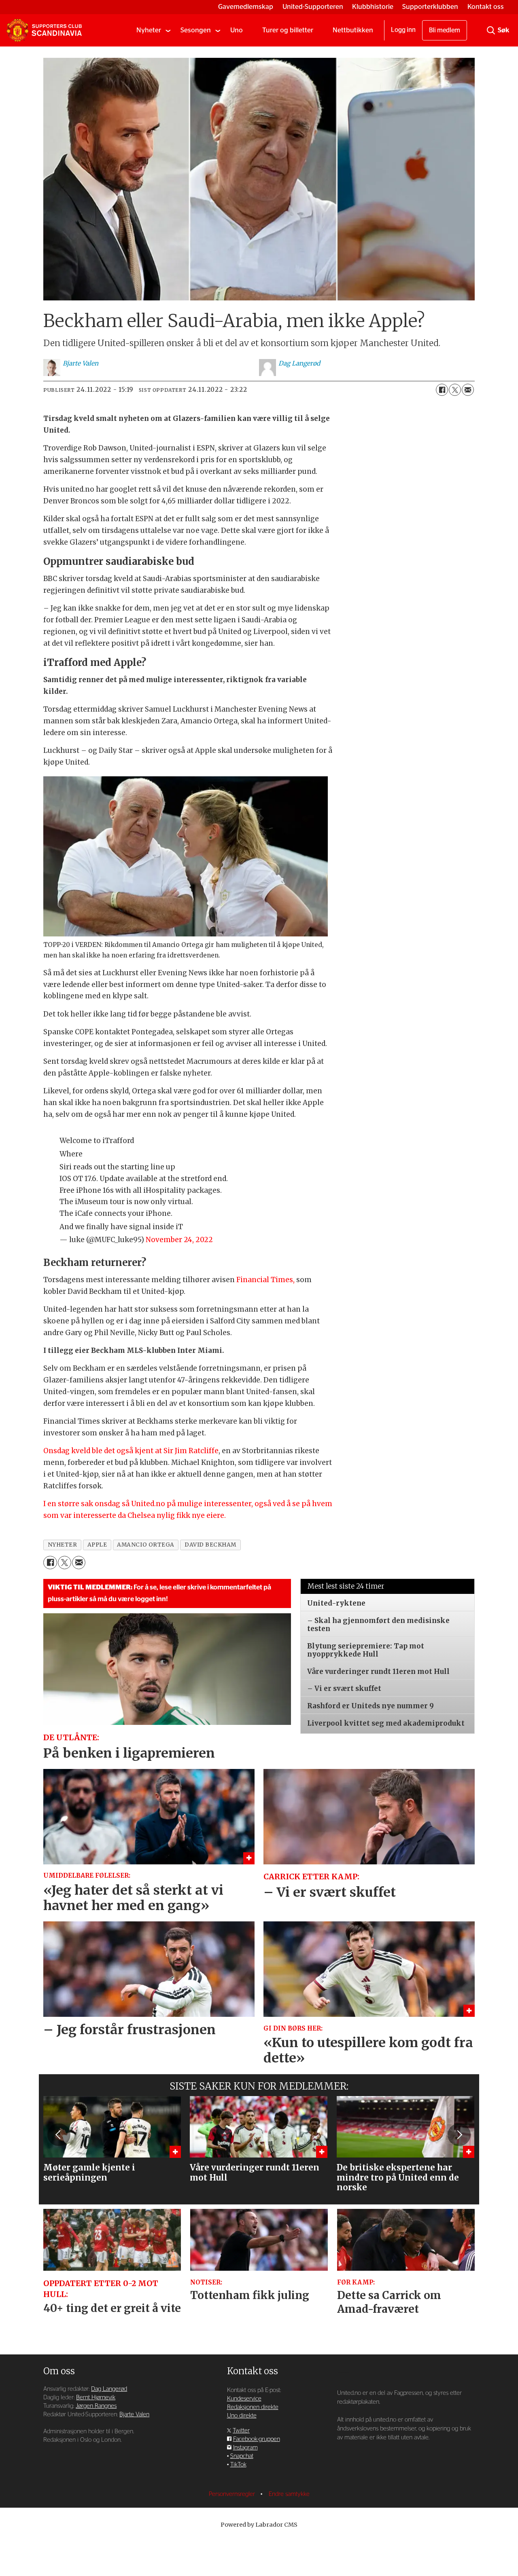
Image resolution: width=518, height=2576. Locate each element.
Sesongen (196, 30)
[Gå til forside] (44, 30)
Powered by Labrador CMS (259, 2525)
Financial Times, (265, 1280)
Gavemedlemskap (246, 7)
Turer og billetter (288, 30)
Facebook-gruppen (257, 2439)
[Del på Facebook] (442, 390)
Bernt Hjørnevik (96, 2397)
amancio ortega (146, 1545)
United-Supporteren (313, 7)
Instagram (245, 2448)
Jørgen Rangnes (96, 2406)
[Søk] (491, 30)
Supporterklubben (430, 7)
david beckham (210, 1545)
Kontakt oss (486, 7)
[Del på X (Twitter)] (455, 390)
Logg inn (403, 30)
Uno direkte (242, 2416)
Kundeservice (244, 2399)
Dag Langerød (109, 2389)
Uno (237, 30)
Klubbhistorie (373, 7)
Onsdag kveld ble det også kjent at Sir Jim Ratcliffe (131, 1451)
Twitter (241, 2431)
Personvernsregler (233, 2494)
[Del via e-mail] (468, 390)
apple (97, 1545)
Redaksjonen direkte (253, 2407)
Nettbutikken (353, 30)
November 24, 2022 (179, 1240)
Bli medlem (445, 30)
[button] (59, 2134)
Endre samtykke (289, 2494)
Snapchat (242, 2456)
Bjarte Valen (134, 2414)
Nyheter (149, 30)
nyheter (63, 1545)
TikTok (238, 2465)
